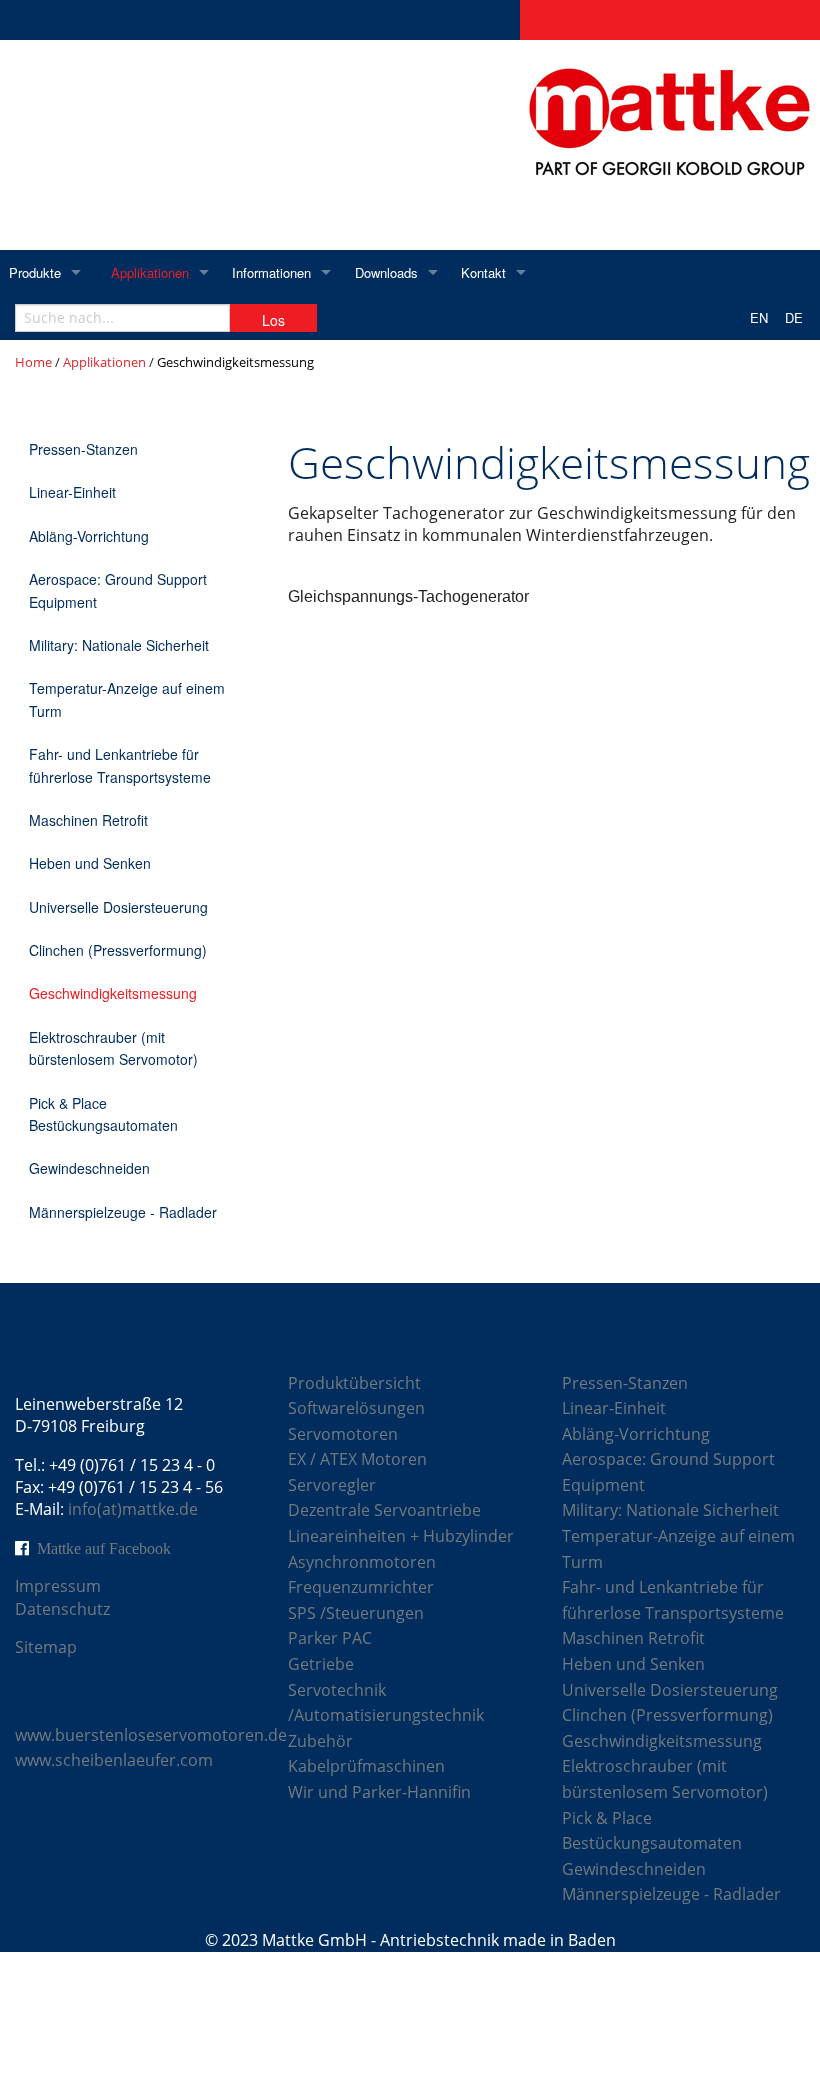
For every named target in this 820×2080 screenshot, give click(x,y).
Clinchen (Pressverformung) (118, 950)
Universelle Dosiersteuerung (118, 907)
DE (794, 317)
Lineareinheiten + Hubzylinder (401, 1536)
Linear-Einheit (72, 492)
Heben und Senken (90, 863)
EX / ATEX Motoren (357, 1459)
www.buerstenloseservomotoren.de (151, 1735)
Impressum (58, 1586)
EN (759, 317)
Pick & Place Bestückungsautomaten (103, 1114)
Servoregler (332, 1485)
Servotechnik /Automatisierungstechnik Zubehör (386, 1715)
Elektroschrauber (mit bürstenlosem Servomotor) (113, 1048)
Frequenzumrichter (361, 1587)
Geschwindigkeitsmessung (113, 993)
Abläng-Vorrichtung (89, 536)
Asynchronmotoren (362, 1562)
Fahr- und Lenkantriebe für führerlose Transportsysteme (120, 765)
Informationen (271, 272)
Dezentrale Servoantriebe (384, 1510)
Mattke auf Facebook (104, 1548)
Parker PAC (330, 1638)
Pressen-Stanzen (83, 449)
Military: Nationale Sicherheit (119, 645)
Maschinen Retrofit (88, 820)
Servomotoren (343, 1434)
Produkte (35, 272)
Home (33, 362)
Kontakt (483, 272)
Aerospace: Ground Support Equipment (118, 590)
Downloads (386, 272)
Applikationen (150, 272)
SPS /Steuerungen (356, 1613)
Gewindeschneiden (89, 1168)
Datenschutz (62, 1609)
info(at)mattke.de (133, 1509)
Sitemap (46, 1647)
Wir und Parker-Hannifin (379, 1792)
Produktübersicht (354, 1383)
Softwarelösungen (356, 1408)
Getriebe (321, 1664)
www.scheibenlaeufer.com (114, 1760)
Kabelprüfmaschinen (366, 1766)
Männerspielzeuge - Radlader (123, 1212)
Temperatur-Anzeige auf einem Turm (127, 699)
